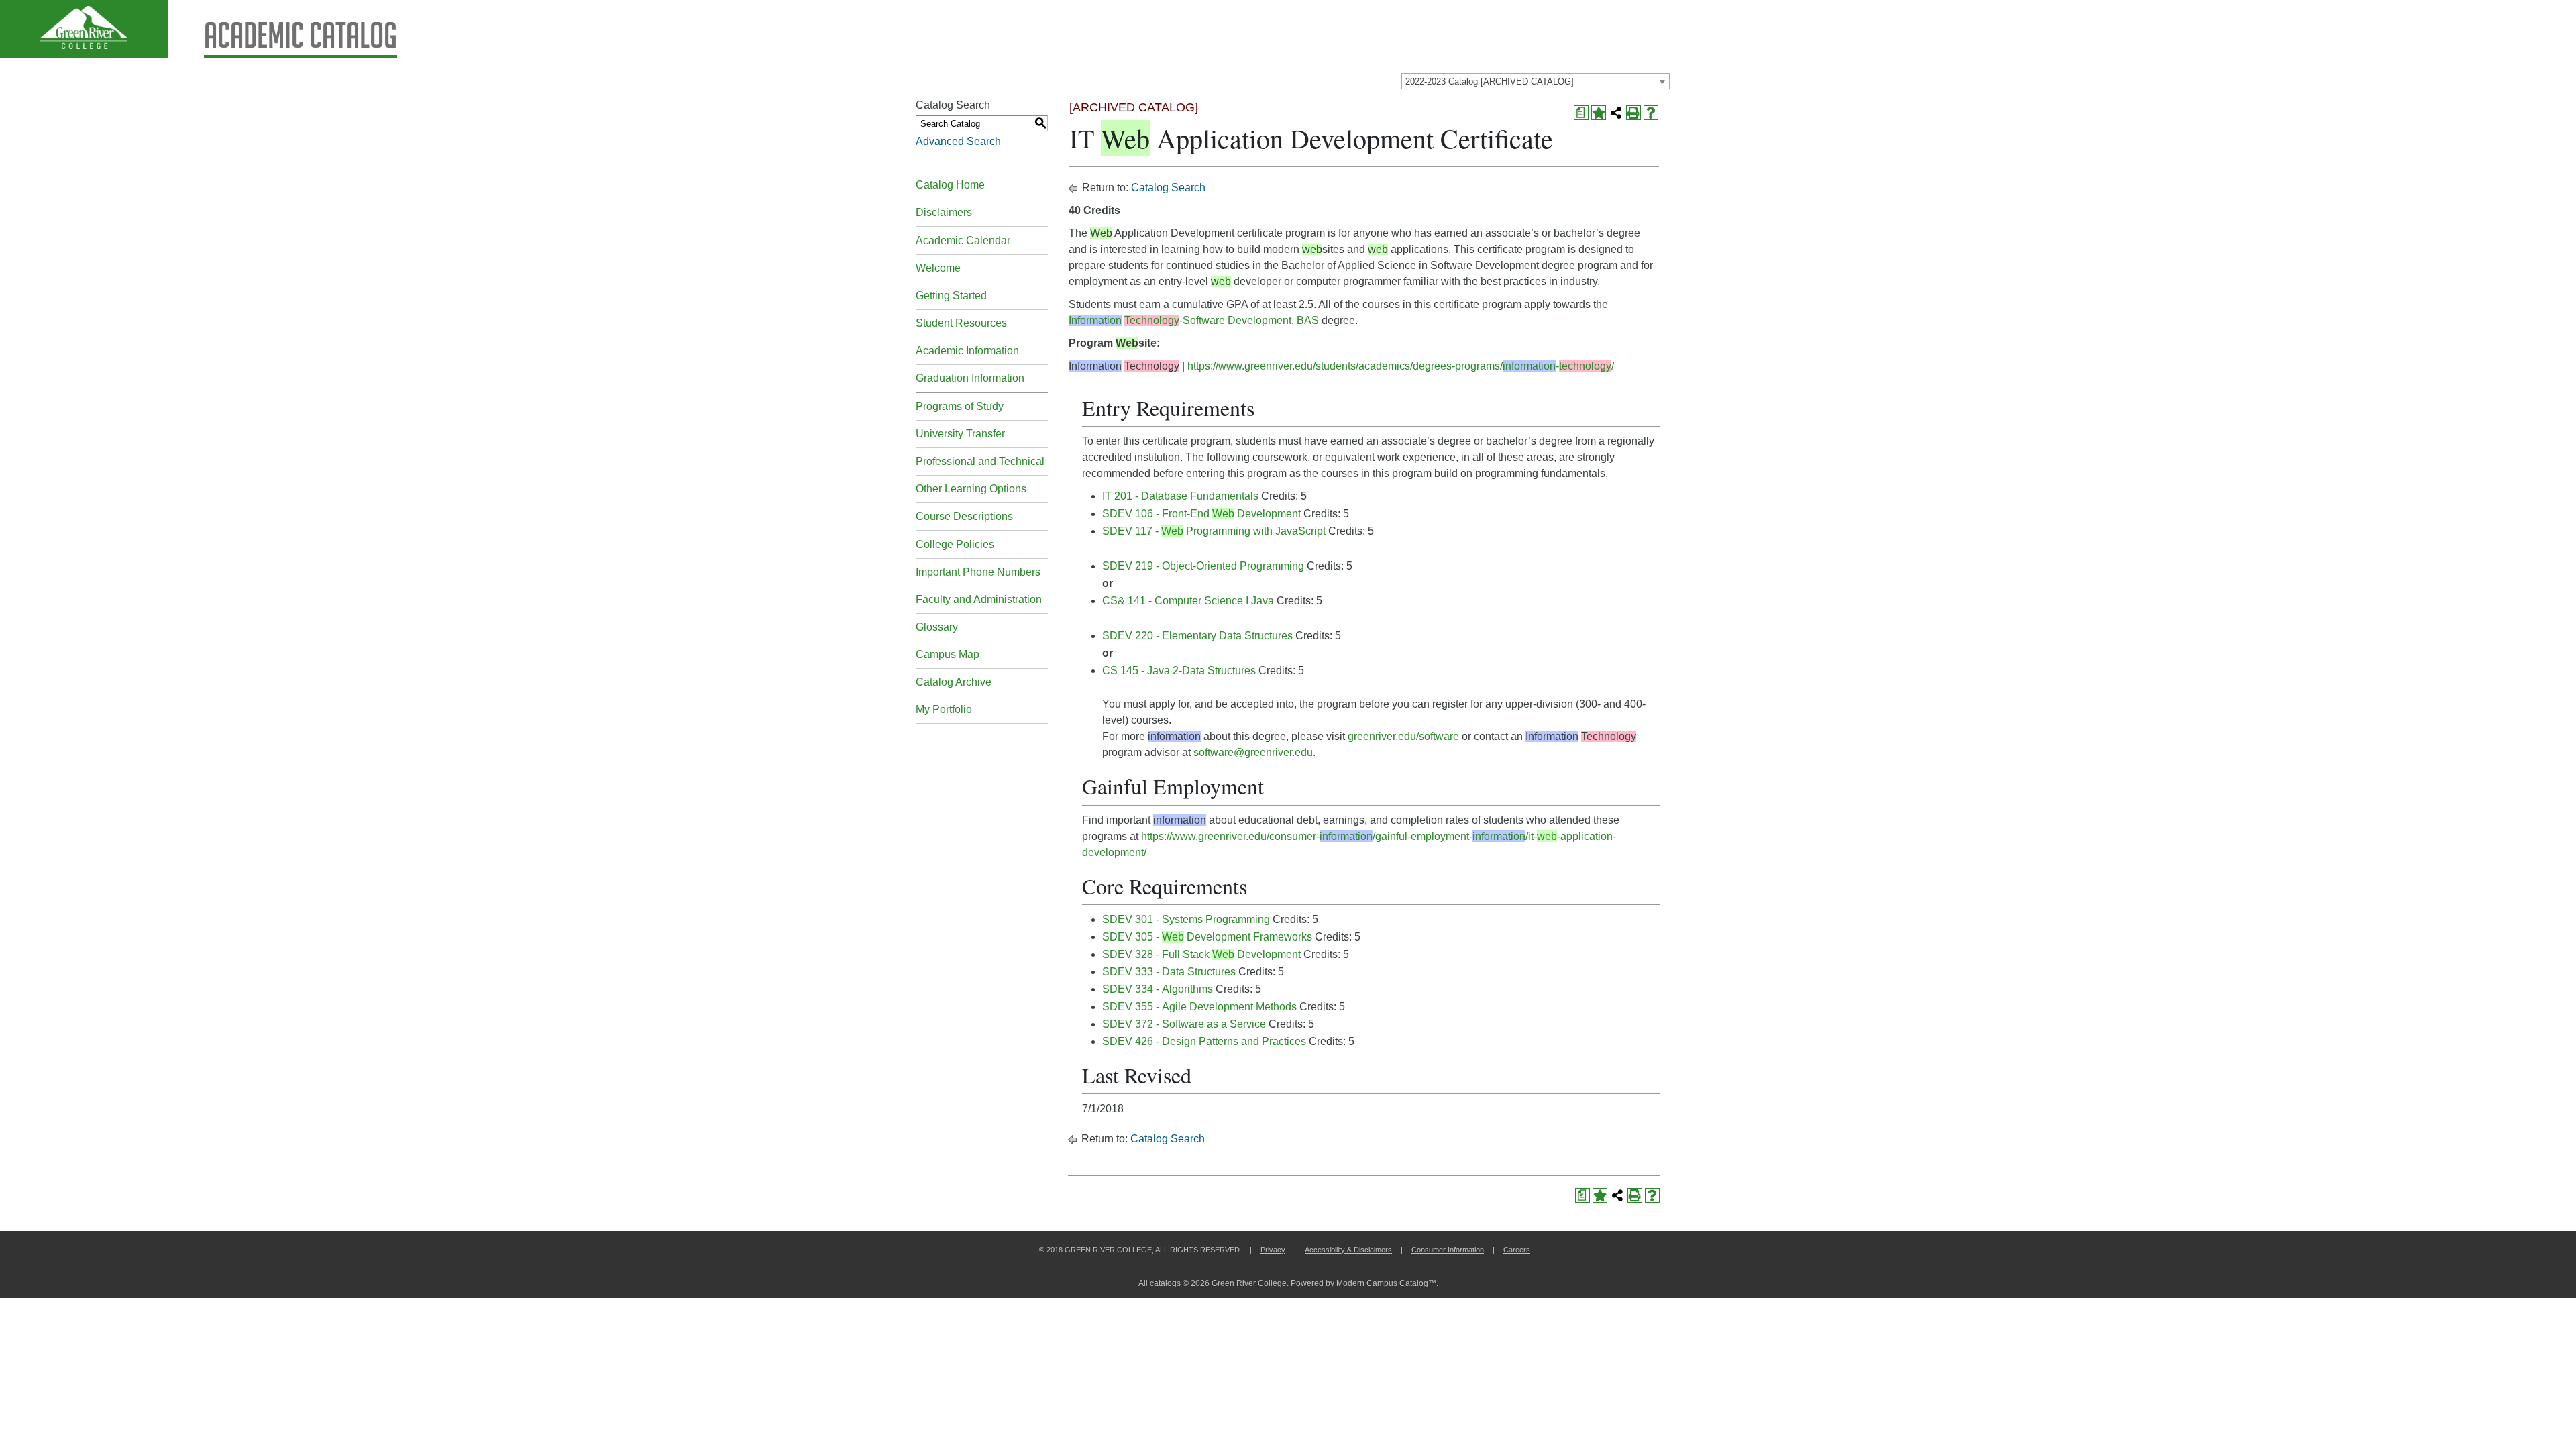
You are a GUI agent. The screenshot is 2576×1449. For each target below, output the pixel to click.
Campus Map (948, 654)
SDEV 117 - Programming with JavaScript (1214, 531)
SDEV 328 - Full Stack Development (1201, 954)
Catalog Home (950, 185)
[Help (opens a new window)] (1651, 113)
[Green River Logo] (84, 29)
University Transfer (960, 434)
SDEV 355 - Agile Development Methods (1199, 1007)
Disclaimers (944, 212)
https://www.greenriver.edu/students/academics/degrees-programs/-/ (1401, 366)
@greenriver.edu (1273, 752)
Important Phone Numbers (978, 572)
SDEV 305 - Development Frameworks (1207, 937)
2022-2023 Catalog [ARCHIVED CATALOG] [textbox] (1490, 82)
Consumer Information (1448, 1250)
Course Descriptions (964, 516)
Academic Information (967, 351)
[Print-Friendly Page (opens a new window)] (1633, 113)
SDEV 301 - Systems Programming (1186, 919)
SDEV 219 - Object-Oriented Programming (1203, 566)
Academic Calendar (963, 240)
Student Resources (961, 323)
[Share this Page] (1616, 113)
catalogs (1165, 1283)
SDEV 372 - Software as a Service (1184, 1024)
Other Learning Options (971, 489)
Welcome (938, 268)
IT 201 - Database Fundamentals (1180, 496)
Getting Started (951, 296)
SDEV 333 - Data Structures (1169, 972)
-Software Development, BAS (1194, 320)
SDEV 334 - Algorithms (1158, 989)
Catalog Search (1168, 187)
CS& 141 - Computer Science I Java (1188, 601)
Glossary (937, 627)
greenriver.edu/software (1403, 736)
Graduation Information (970, 378)
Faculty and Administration (979, 599)
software (1214, 752)
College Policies (955, 544)
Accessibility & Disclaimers (1348, 1250)
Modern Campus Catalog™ (1386, 1283)
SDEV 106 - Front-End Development (1201, 514)
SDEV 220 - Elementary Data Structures (1197, 636)
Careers (1517, 1250)
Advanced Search (958, 141)
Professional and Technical (980, 461)
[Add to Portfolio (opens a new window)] (1599, 113)
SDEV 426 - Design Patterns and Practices (1204, 1041)
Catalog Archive (954, 682)
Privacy (1273, 1250)
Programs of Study (960, 406)
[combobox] (1536, 81)
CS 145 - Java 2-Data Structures (1179, 670)
